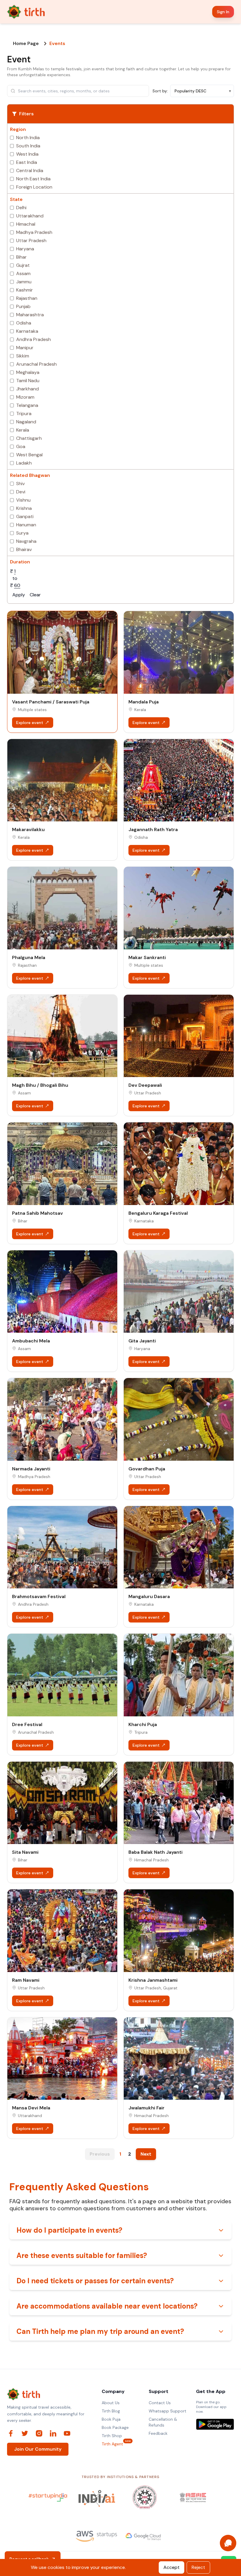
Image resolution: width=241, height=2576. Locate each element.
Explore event (30, 723)
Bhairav (24, 549)
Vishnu (23, 500)
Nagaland (26, 422)
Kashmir (25, 290)
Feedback (158, 2433)
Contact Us (160, 2403)
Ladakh (24, 463)
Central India (30, 170)
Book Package (115, 2427)
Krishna (24, 508)
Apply (19, 595)
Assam (23, 273)
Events (57, 44)
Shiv (20, 484)
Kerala (23, 430)
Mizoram (25, 397)
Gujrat (23, 265)
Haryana (25, 249)
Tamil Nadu (28, 381)
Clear (35, 595)
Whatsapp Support (168, 2411)
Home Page (26, 44)
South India (28, 146)
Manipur (25, 348)
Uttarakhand (30, 216)
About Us (111, 2403)
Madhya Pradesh (34, 232)
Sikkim (23, 356)
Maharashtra (30, 315)
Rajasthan (27, 298)
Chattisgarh (29, 438)
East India (27, 162)
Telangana (27, 405)
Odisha (24, 323)
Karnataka (27, 331)
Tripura (24, 413)
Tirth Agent (112, 2444)
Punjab (23, 306)
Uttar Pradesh (31, 241)
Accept (171, 2567)
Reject (198, 2567)
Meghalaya (28, 372)
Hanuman (26, 525)
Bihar (21, 257)
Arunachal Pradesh (36, 364)
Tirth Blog (111, 2411)
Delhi (21, 208)
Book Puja (111, 2419)
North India (28, 138)
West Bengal (29, 455)
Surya (22, 533)
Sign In (223, 12)
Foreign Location (34, 187)
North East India (33, 179)
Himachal (26, 224)
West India (27, 154)
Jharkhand (27, 389)
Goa (21, 446)
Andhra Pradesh (34, 339)
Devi (21, 492)
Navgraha (26, 541)
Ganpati (25, 516)
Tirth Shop (112, 2436)
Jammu (24, 282)
